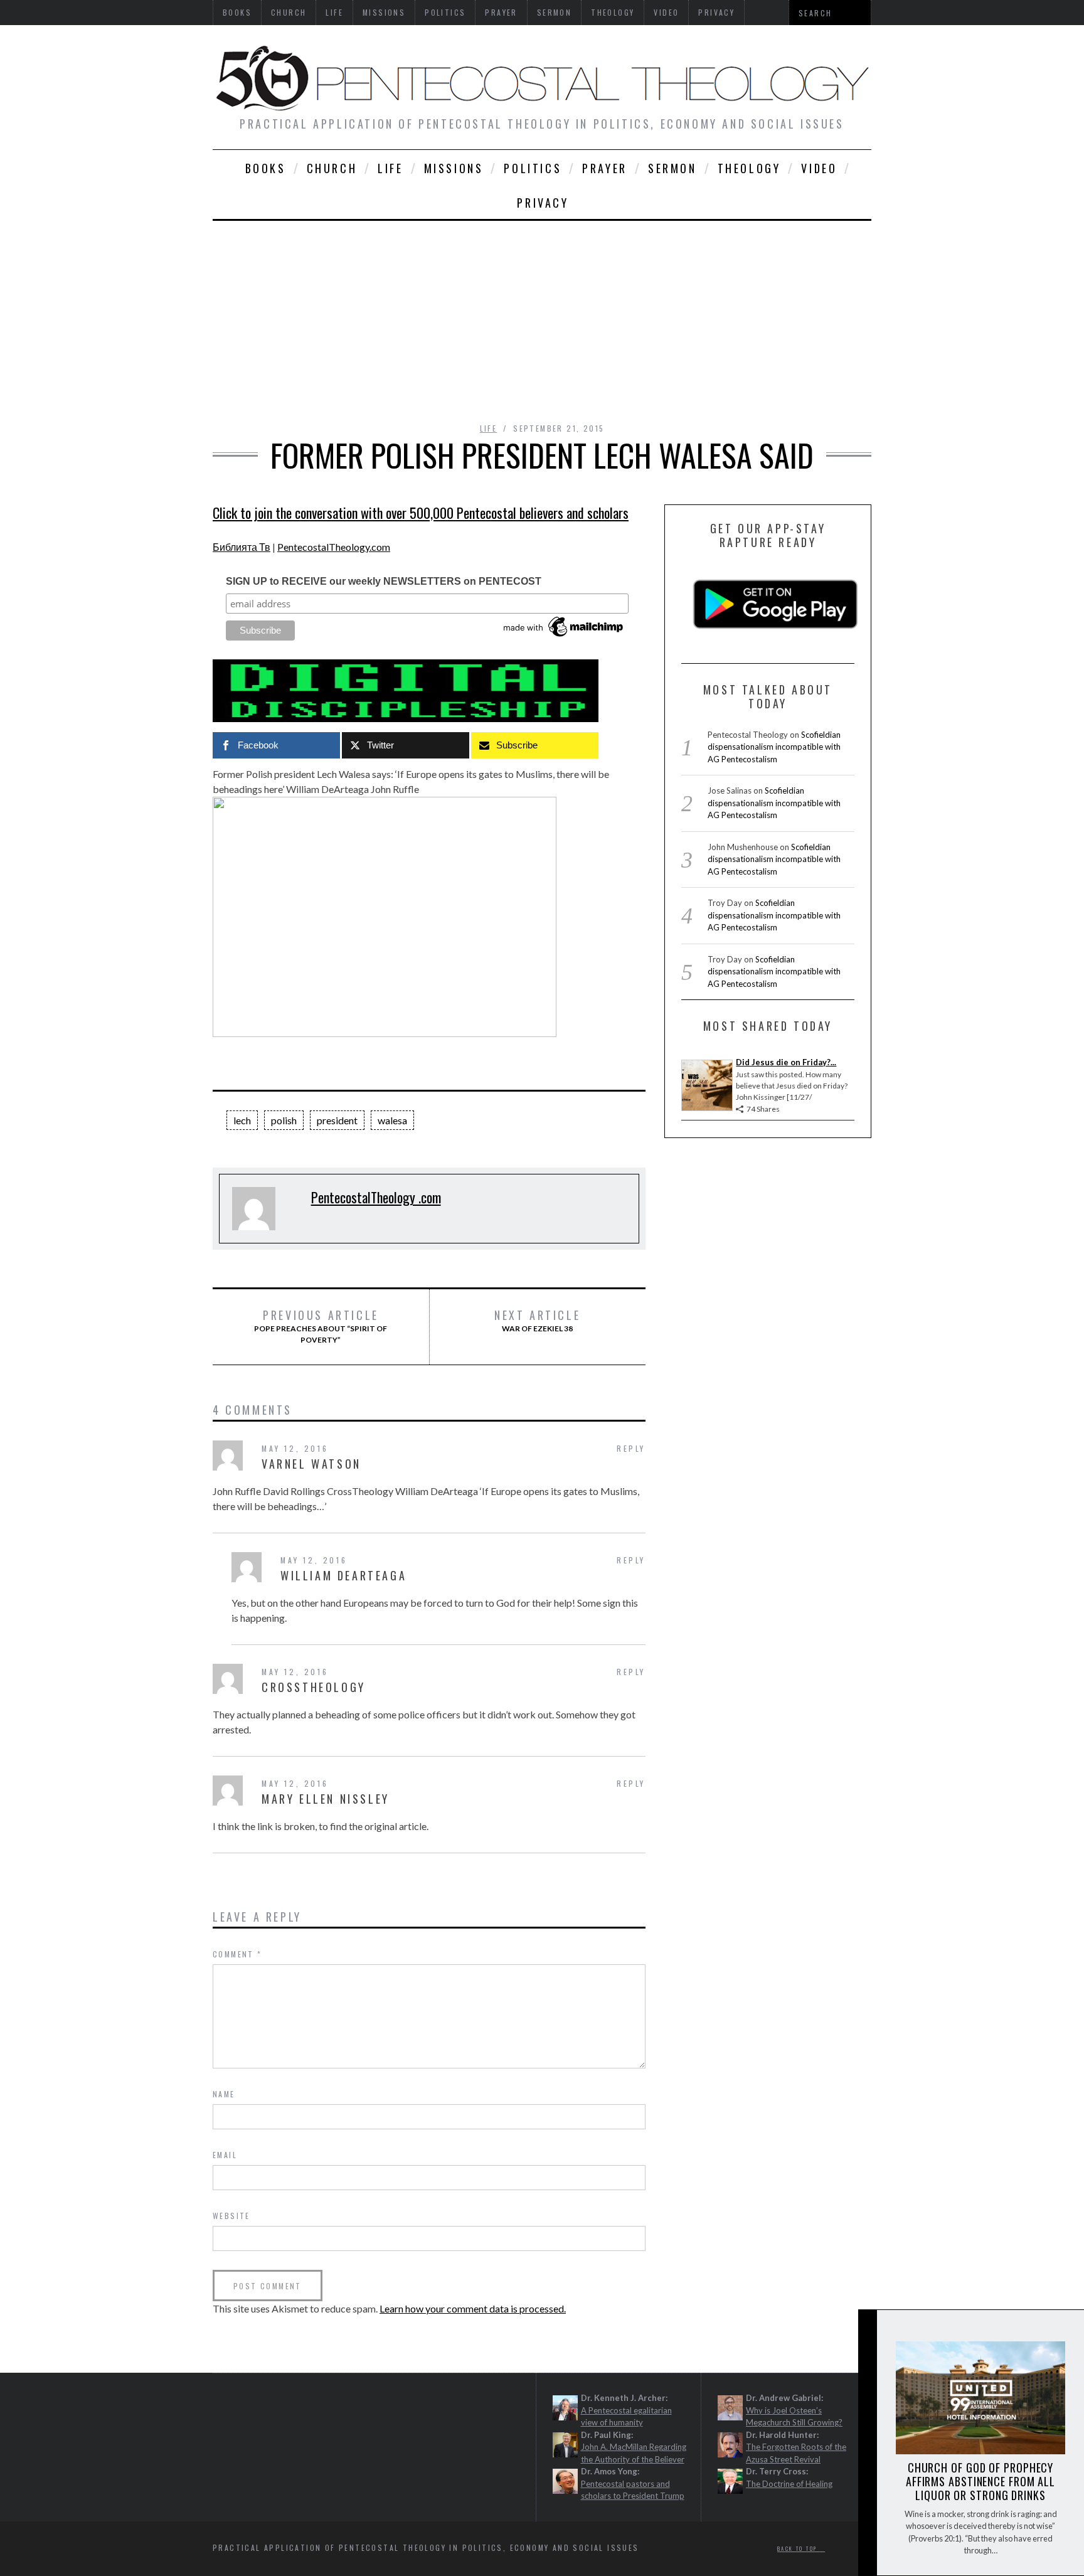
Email (225, 2155)
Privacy (543, 203)
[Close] (867, 2330)
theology (749, 168)
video (819, 168)
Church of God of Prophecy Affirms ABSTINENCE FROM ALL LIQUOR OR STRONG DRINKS (980, 2481)
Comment (237, 1954)
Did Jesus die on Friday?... (786, 1062)
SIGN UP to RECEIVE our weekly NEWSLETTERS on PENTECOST (384, 581)
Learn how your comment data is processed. (473, 2308)
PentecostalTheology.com (334, 547)
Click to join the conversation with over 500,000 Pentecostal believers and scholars (421, 513)
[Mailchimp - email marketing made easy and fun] (564, 637)
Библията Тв (242, 547)
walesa (392, 1120)
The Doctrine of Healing (789, 2484)
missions (454, 168)
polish (284, 1120)
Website (231, 2216)
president (337, 1120)
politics (533, 168)
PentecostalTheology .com (376, 1197)
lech (242, 1120)
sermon (672, 168)
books (266, 168)
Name (224, 2094)
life (390, 168)
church (332, 168)
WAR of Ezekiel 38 (537, 1321)
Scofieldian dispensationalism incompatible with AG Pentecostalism (774, 747)
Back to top (799, 2548)
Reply (631, 1448)
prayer (605, 168)
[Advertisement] (542, 315)
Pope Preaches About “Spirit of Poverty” (321, 1326)
